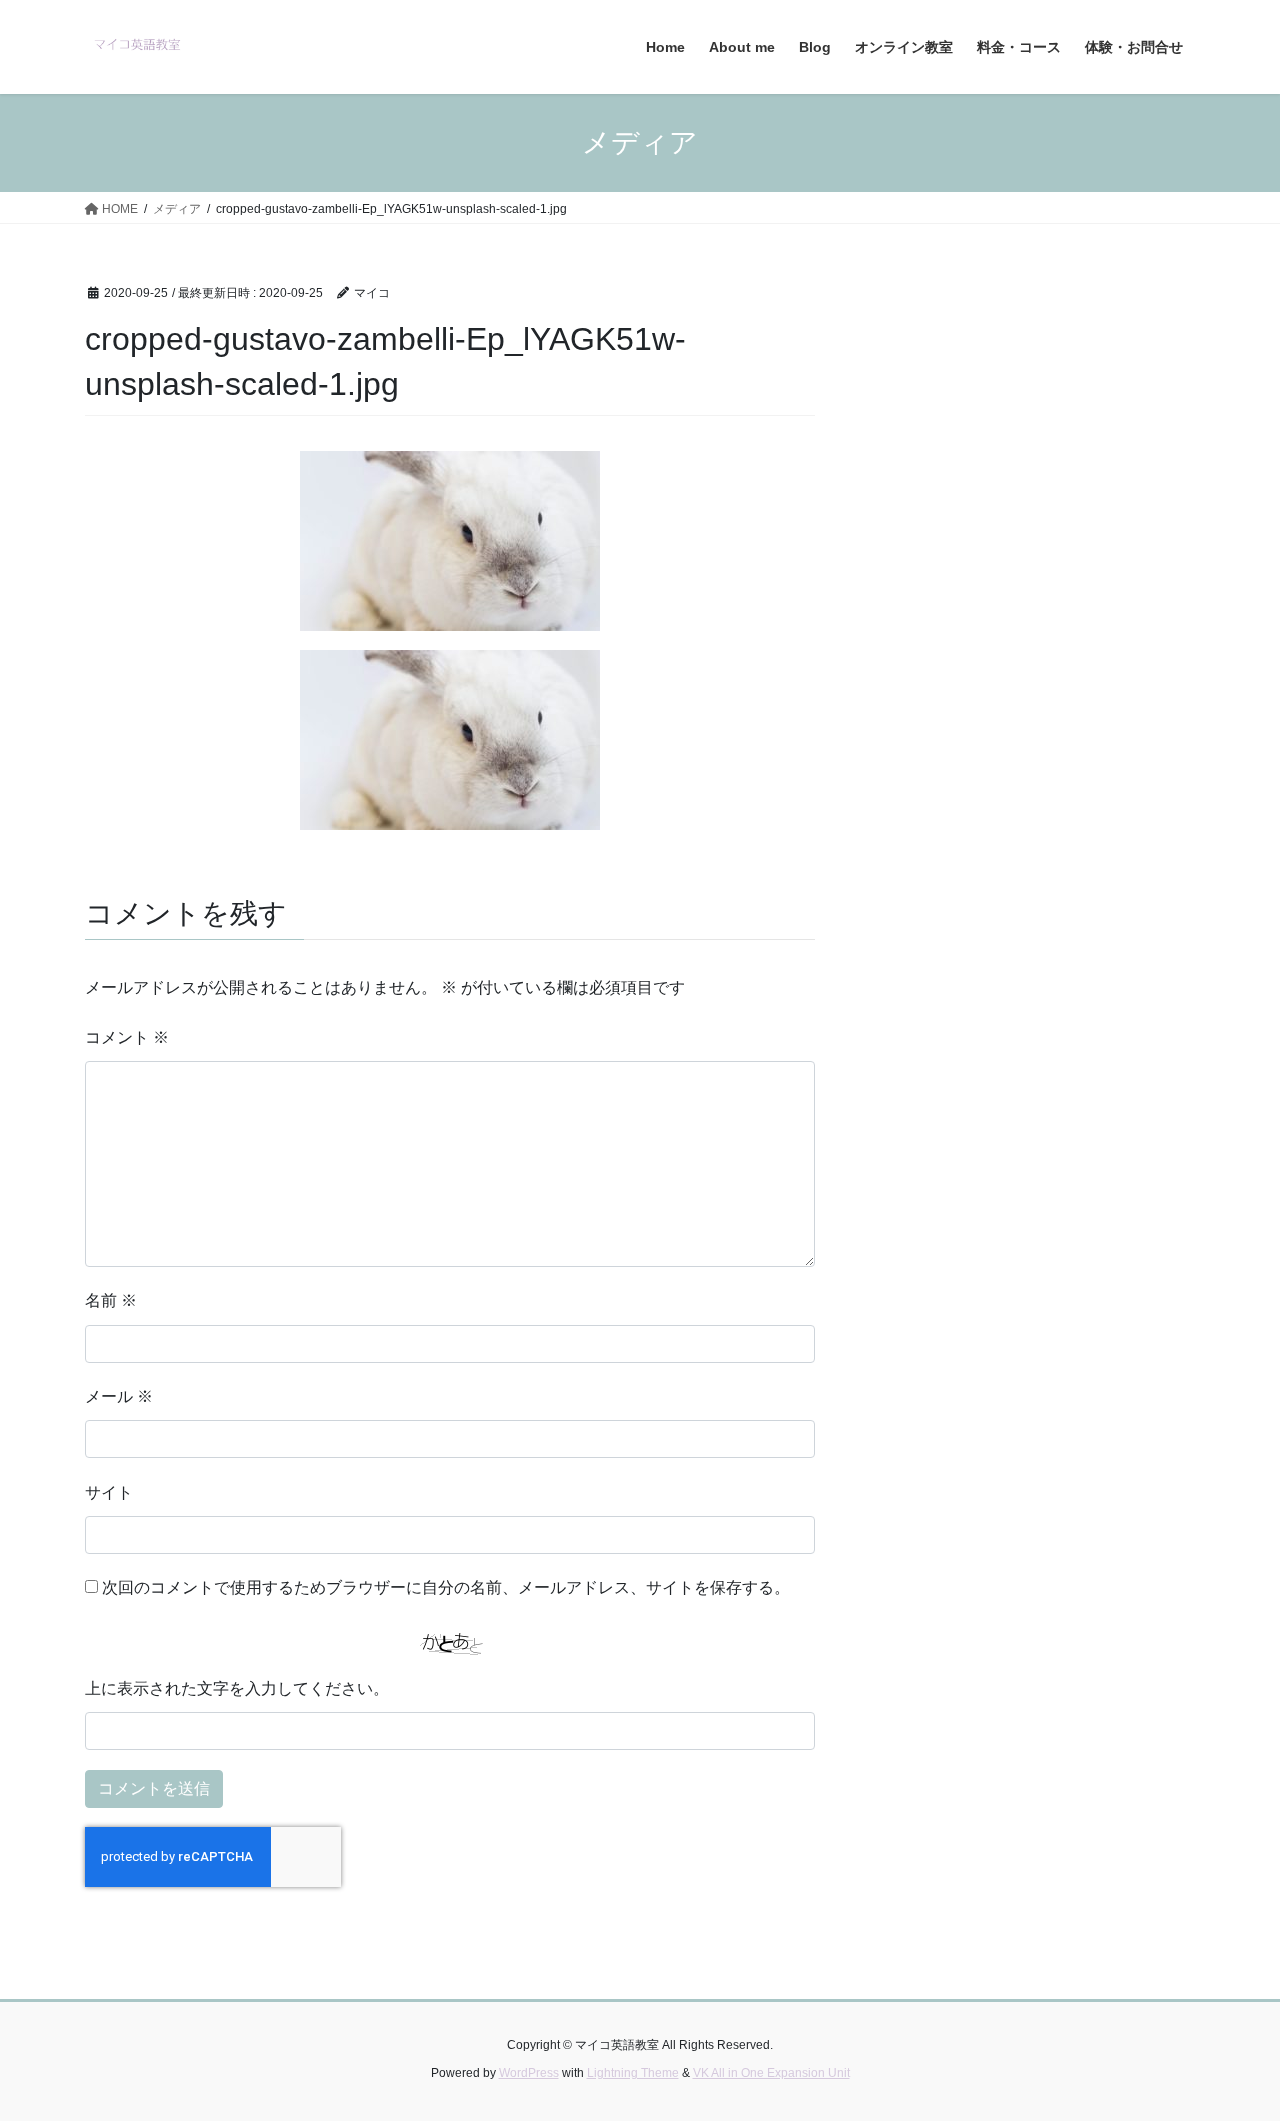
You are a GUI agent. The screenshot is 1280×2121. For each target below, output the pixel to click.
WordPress (529, 2073)
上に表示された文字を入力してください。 (237, 1688)
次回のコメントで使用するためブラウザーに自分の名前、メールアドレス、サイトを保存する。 (446, 1587)
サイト (109, 1492)
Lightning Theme (633, 2073)
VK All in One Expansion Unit (771, 2073)
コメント (127, 1037)
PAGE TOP (1230, 2039)
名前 (111, 1300)
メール (119, 1396)
